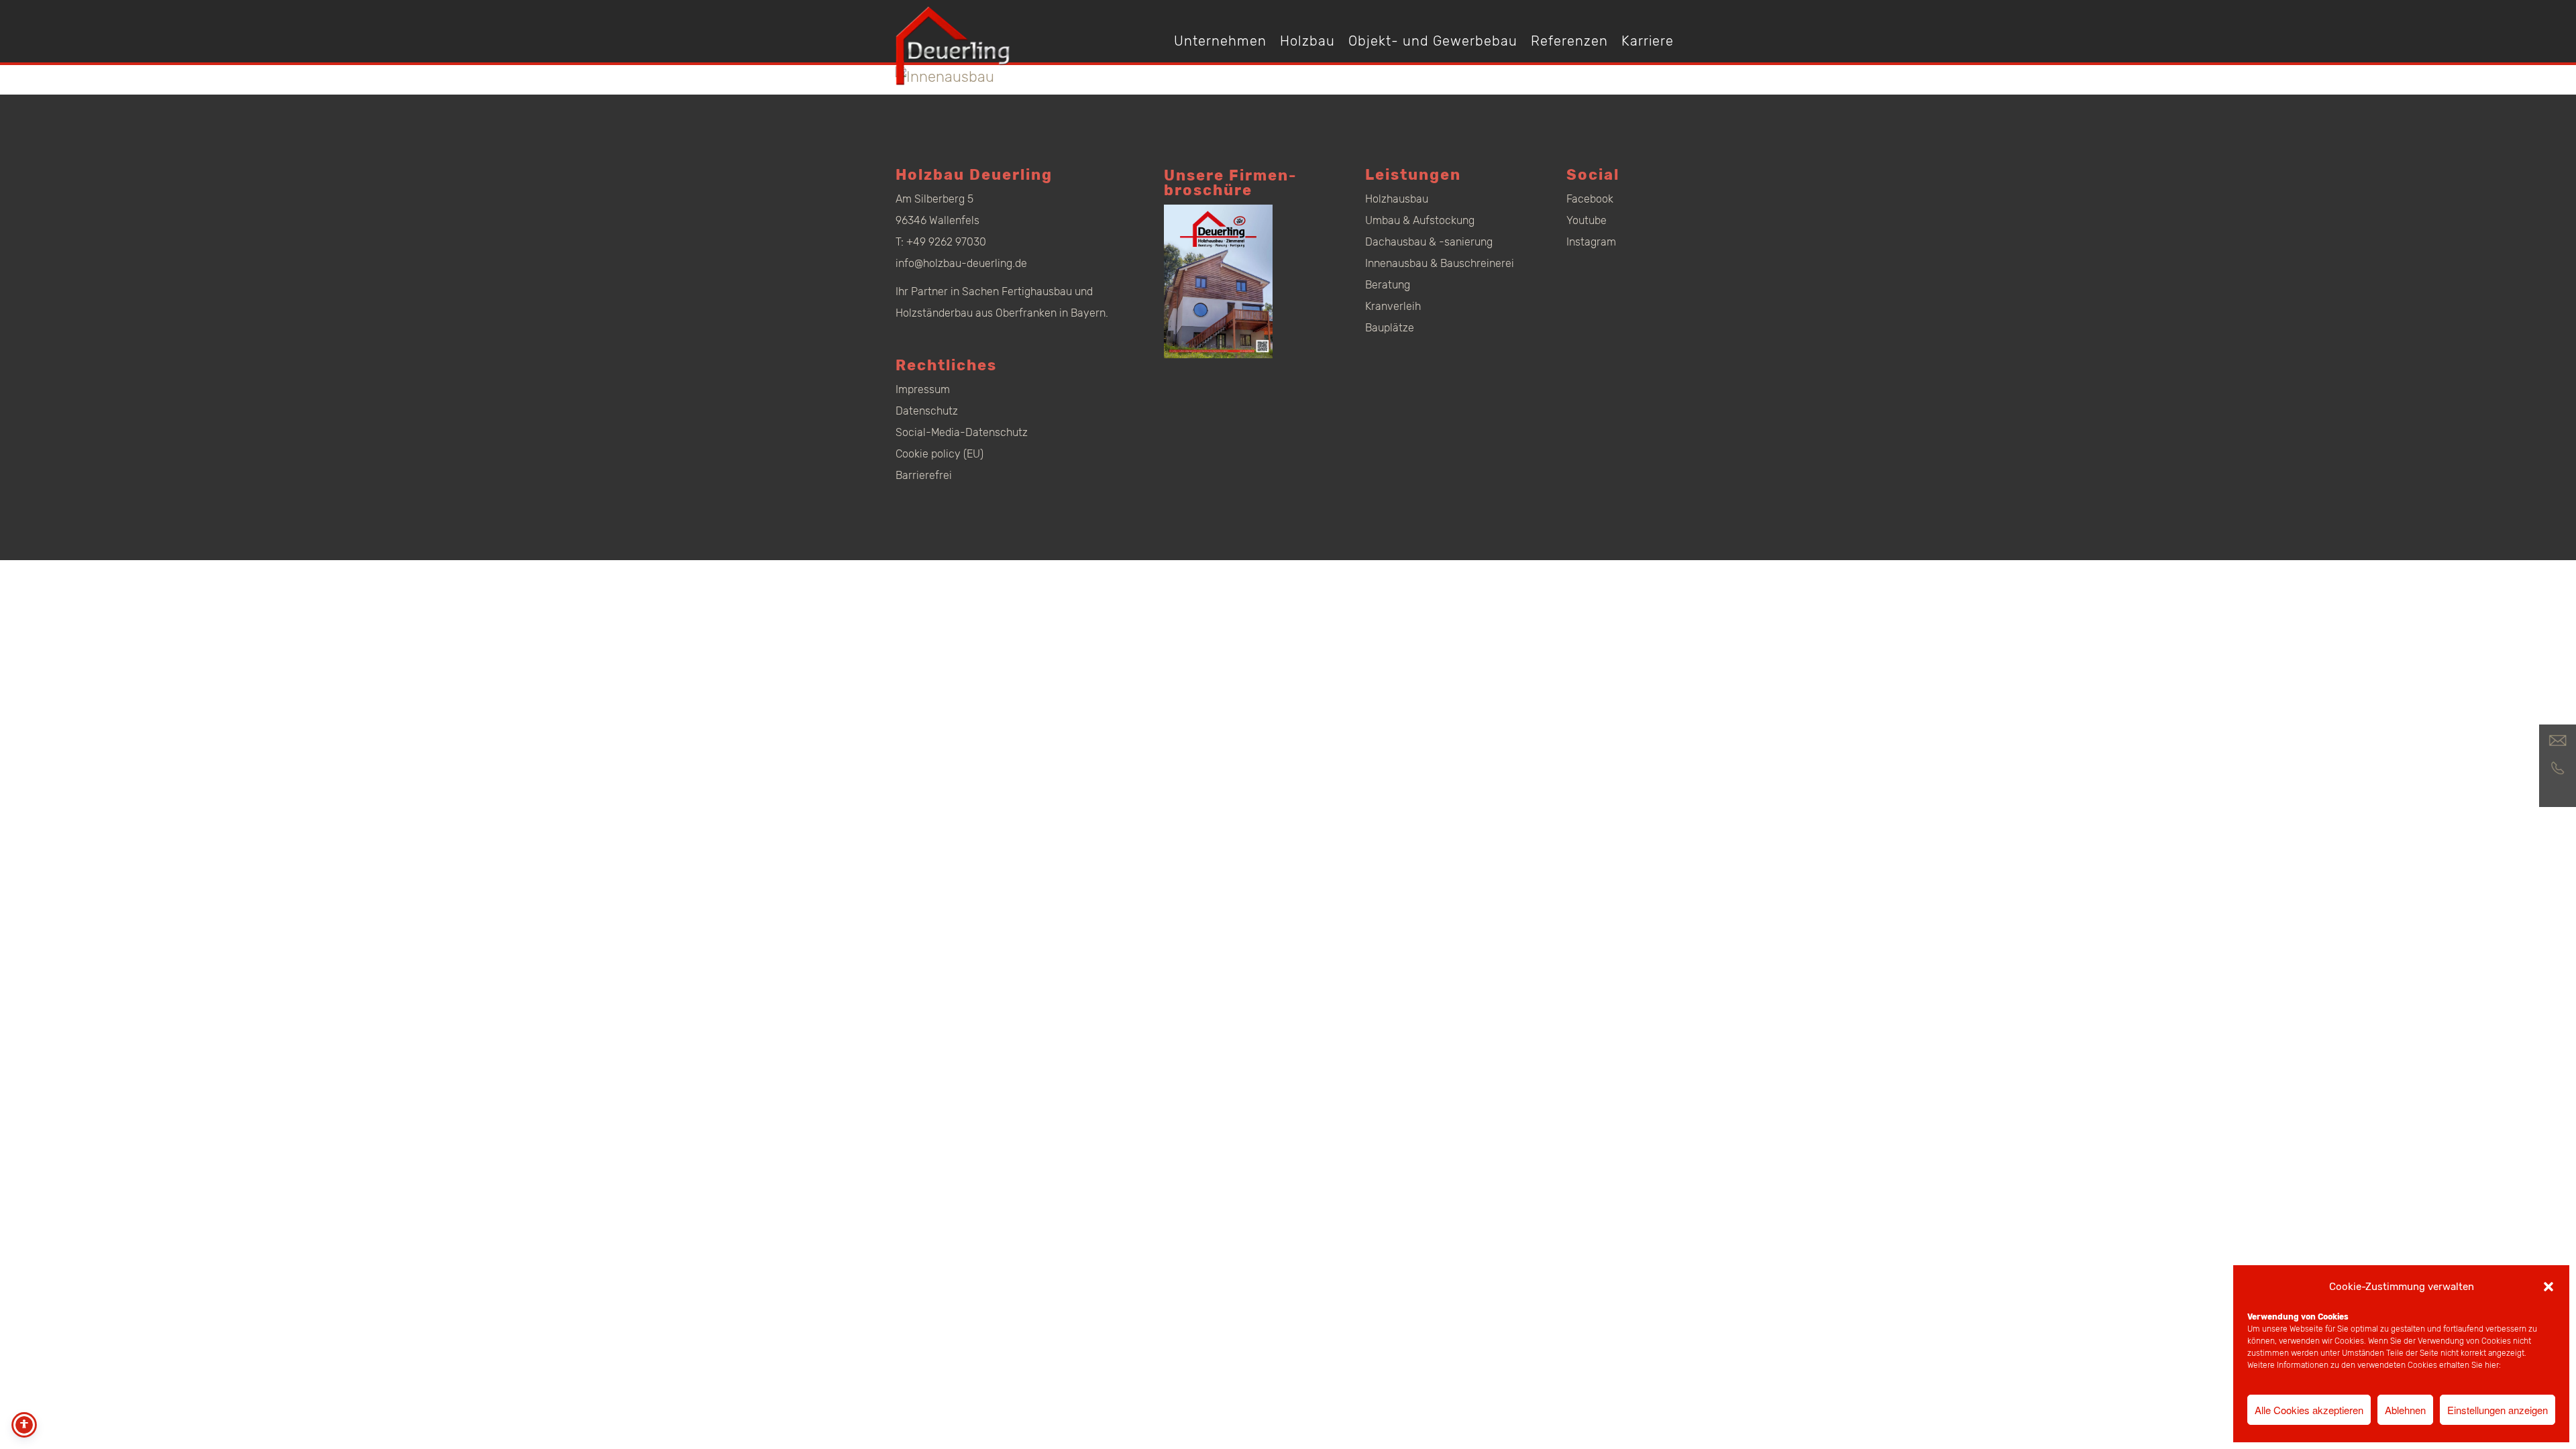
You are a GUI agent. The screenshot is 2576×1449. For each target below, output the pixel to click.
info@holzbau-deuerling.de (961, 263)
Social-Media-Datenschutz (962, 432)
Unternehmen (1220, 41)
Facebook (1590, 199)
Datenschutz (927, 411)
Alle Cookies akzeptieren (2309, 1410)
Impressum (923, 389)
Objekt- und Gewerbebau (1433, 41)
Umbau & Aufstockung (1420, 220)
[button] (2548, 1287)
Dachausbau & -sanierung (1429, 242)
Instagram (1591, 242)
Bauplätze (1390, 328)
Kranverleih (1393, 306)
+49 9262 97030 (946, 242)
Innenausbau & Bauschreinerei (1440, 263)
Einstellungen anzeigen (2498, 1410)
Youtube (1587, 220)
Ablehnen (2405, 1410)
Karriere (1648, 41)
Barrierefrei (924, 475)
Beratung (1388, 285)
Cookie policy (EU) (940, 454)
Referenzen (1569, 41)
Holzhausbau (1397, 199)
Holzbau (1307, 41)
